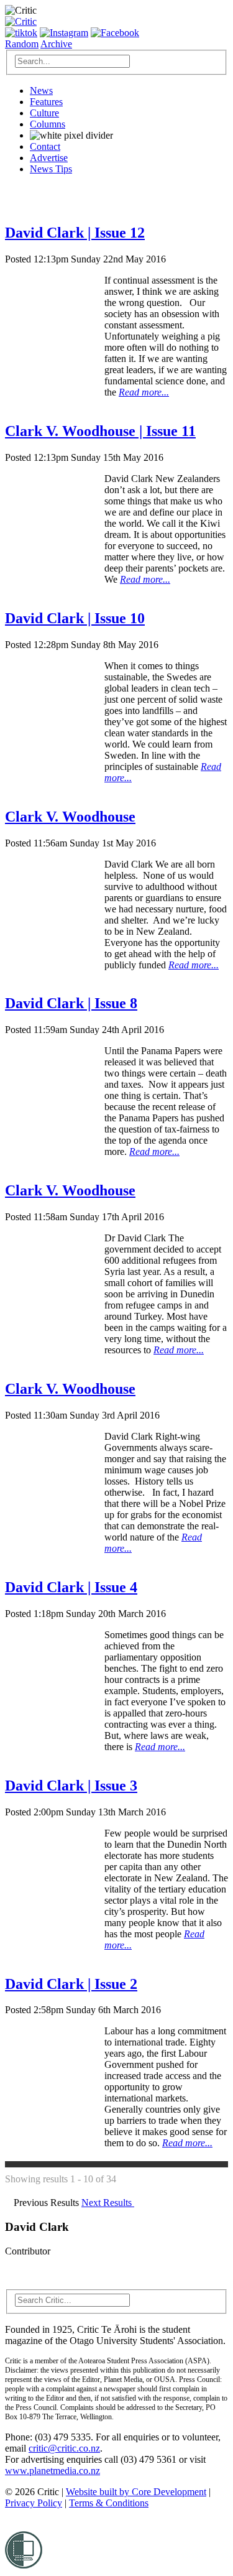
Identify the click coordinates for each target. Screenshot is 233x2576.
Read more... (144, 392)
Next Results (108, 2203)
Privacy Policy (34, 2503)
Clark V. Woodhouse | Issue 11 (100, 431)
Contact (45, 146)
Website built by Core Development (136, 2492)
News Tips (51, 169)
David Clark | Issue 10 (75, 618)
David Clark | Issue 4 (71, 1587)
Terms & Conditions (109, 2503)
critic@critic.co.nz (64, 2448)
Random (22, 44)
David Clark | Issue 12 (75, 233)
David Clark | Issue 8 (71, 1003)
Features (46, 102)
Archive (56, 44)
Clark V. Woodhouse (70, 817)
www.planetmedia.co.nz (53, 2471)
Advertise (49, 158)
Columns (48, 124)
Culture (44, 113)
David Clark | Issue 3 (71, 1786)
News (41, 90)
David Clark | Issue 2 (71, 1984)
